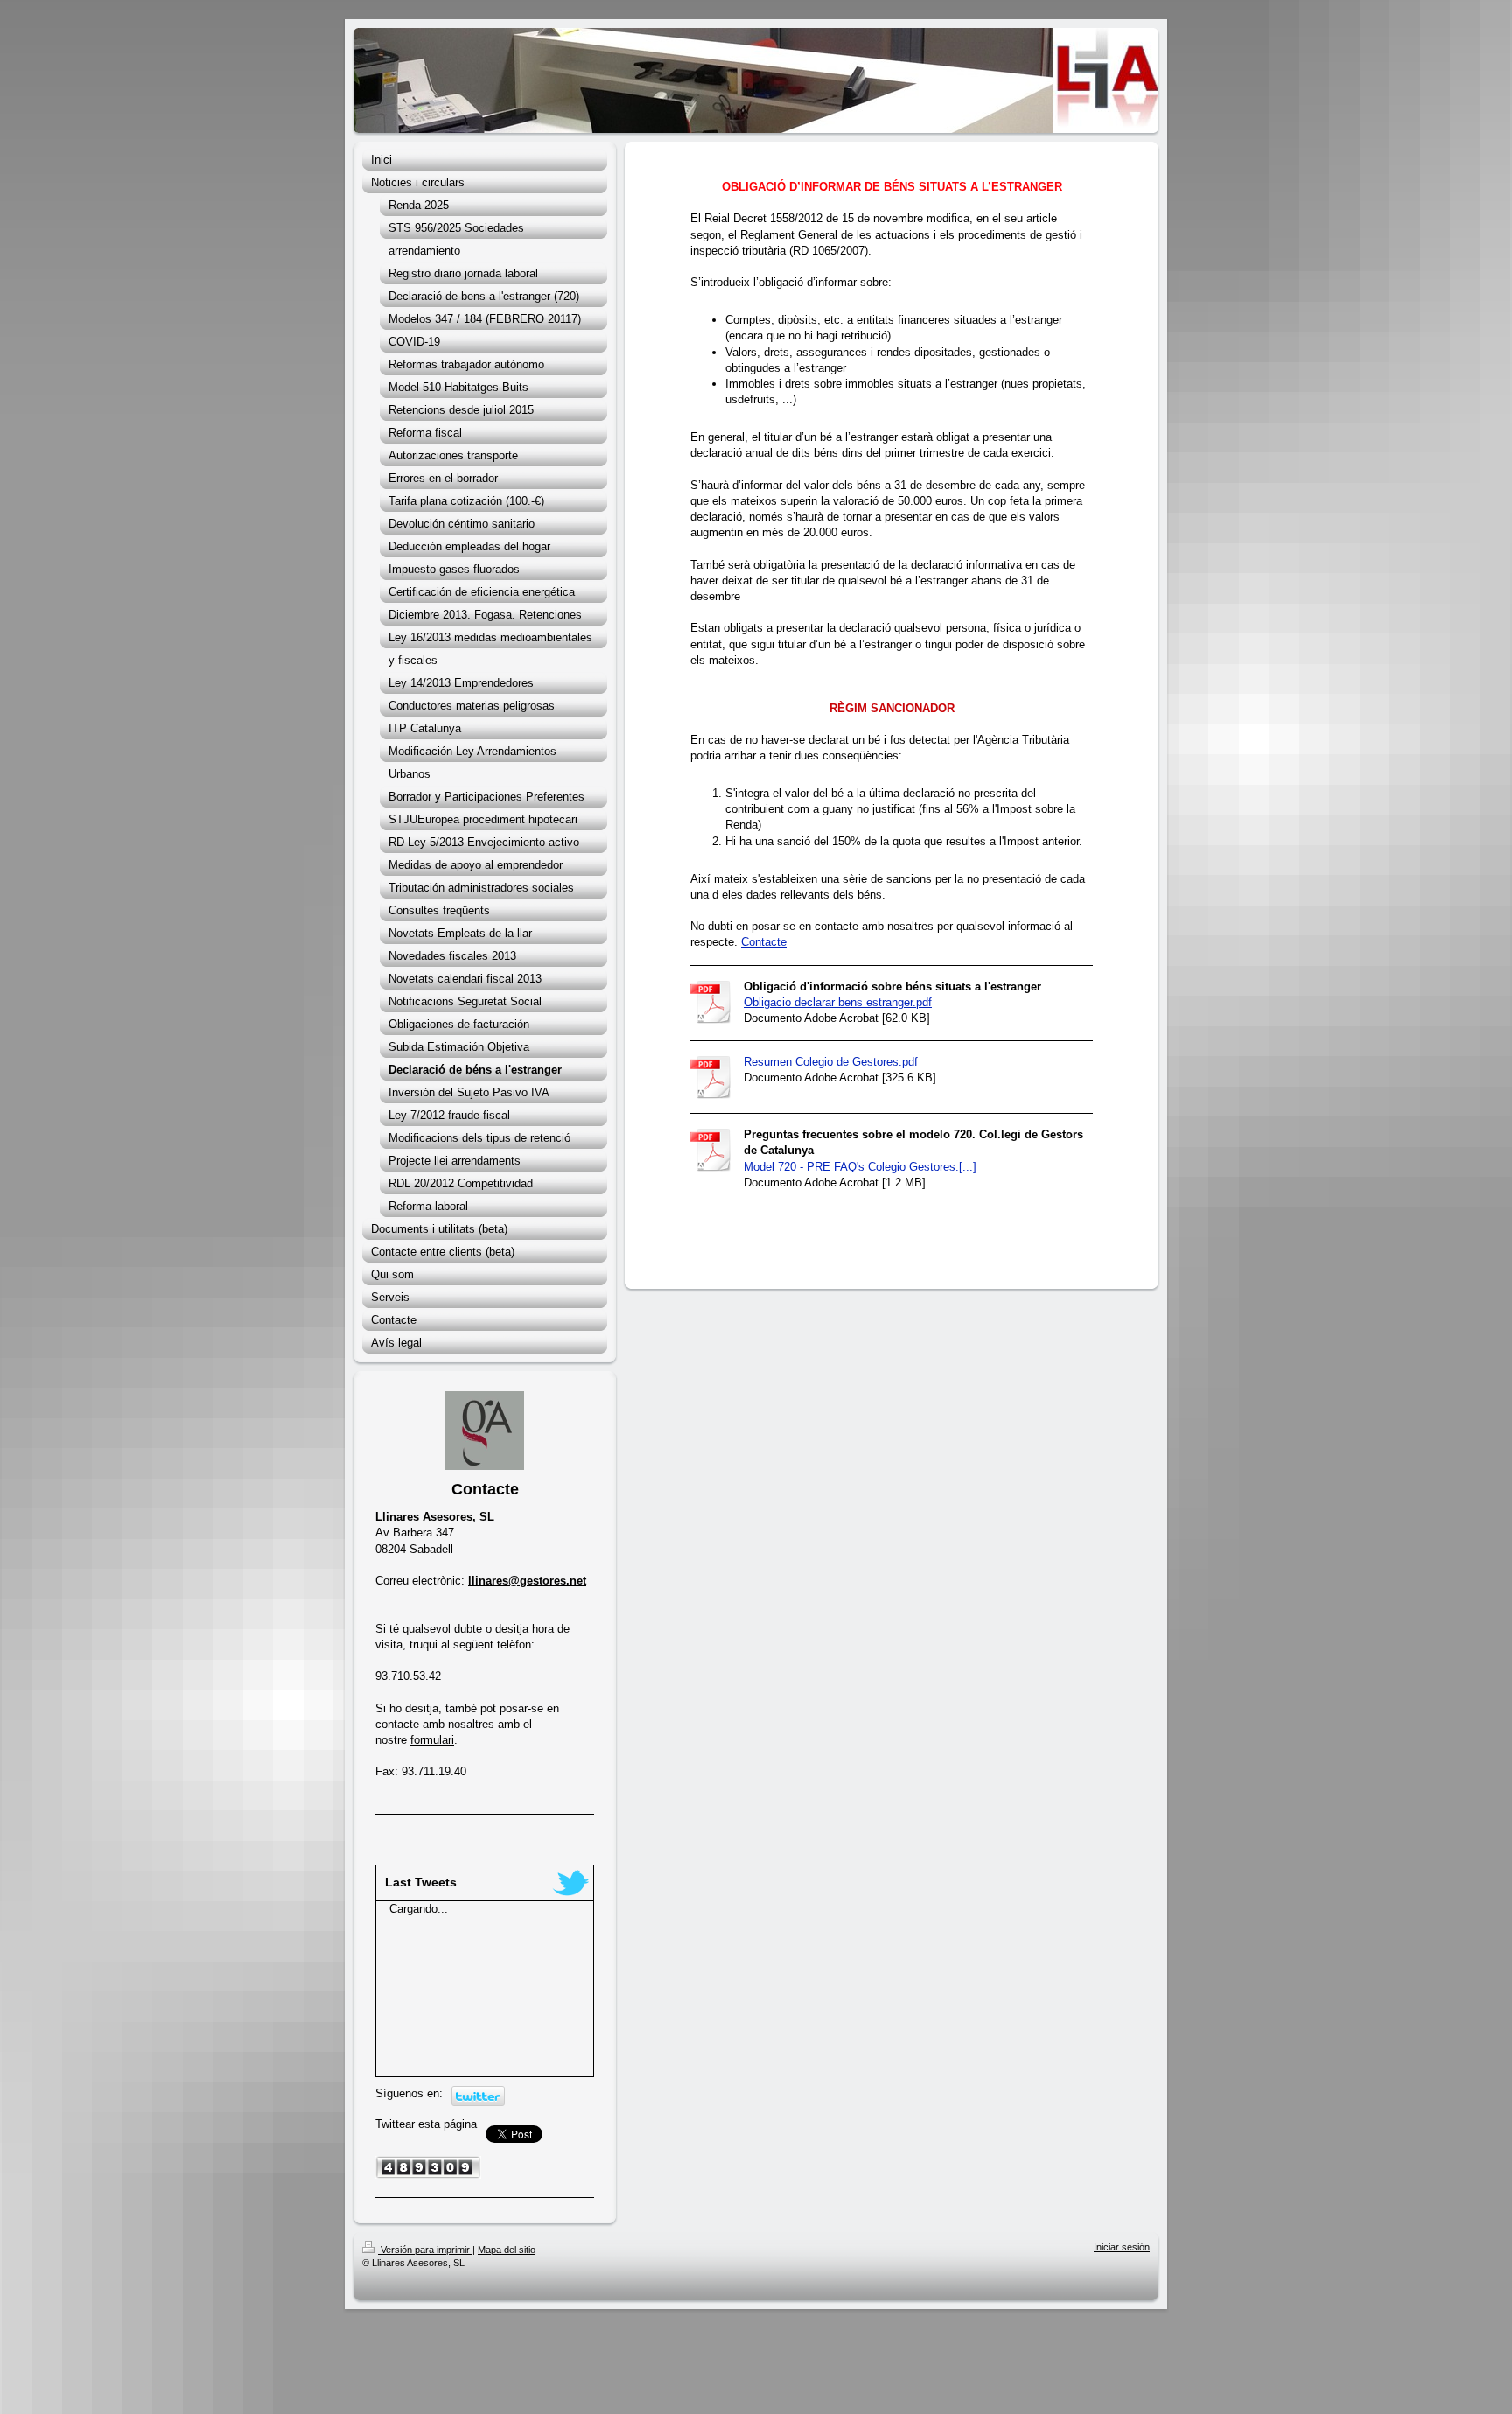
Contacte (764, 942)
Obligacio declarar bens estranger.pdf (838, 1002)
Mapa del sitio (507, 2250)
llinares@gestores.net (527, 1581)
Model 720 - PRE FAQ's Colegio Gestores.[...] (860, 1167)
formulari (432, 1740)
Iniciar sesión (1122, 2247)
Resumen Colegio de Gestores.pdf (831, 1062)
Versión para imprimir (425, 2250)
